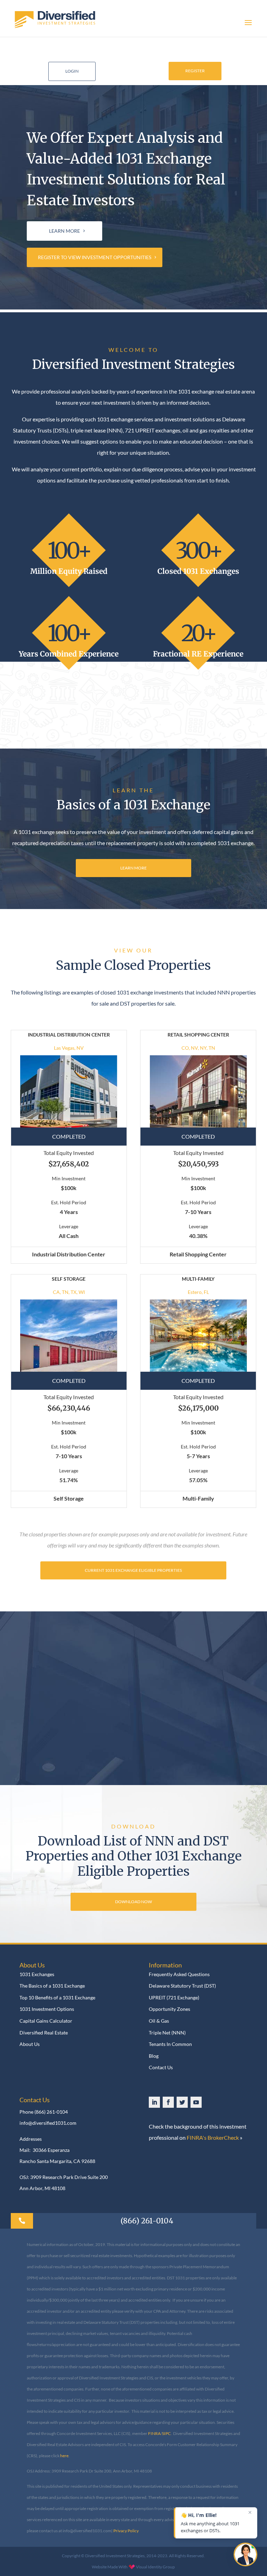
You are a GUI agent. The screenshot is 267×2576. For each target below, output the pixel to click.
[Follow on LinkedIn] (154, 2102)
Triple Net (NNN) (167, 2033)
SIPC (166, 2433)
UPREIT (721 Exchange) (174, 1998)
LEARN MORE (64, 231)
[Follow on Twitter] (182, 2102)
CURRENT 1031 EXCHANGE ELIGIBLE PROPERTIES (133, 1570)
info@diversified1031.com (48, 2123)
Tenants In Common (170, 2044)
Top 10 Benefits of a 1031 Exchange (57, 1998)
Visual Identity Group (155, 2567)
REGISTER (195, 71)
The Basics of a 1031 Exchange (52, 1986)
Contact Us (161, 2067)
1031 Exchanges (37, 1974)
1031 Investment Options (47, 2009)
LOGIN (72, 71)
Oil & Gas (159, 2021)
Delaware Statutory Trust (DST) (182, 1986)
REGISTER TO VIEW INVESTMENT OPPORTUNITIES (95, 257)
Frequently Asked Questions (179, 1974)
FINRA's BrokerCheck (213, 2137)
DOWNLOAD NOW (133, 1902)
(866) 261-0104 (51, 2112)
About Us (30, 2044)
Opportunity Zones (169, 2009)
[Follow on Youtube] (196, 2102)
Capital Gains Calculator (46, 2021)
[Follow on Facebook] (168, 2102)
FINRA (154, 2433)
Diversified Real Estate (44, 2033)
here (64, 2456)
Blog (154, 2056)
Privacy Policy (126, 2531)
